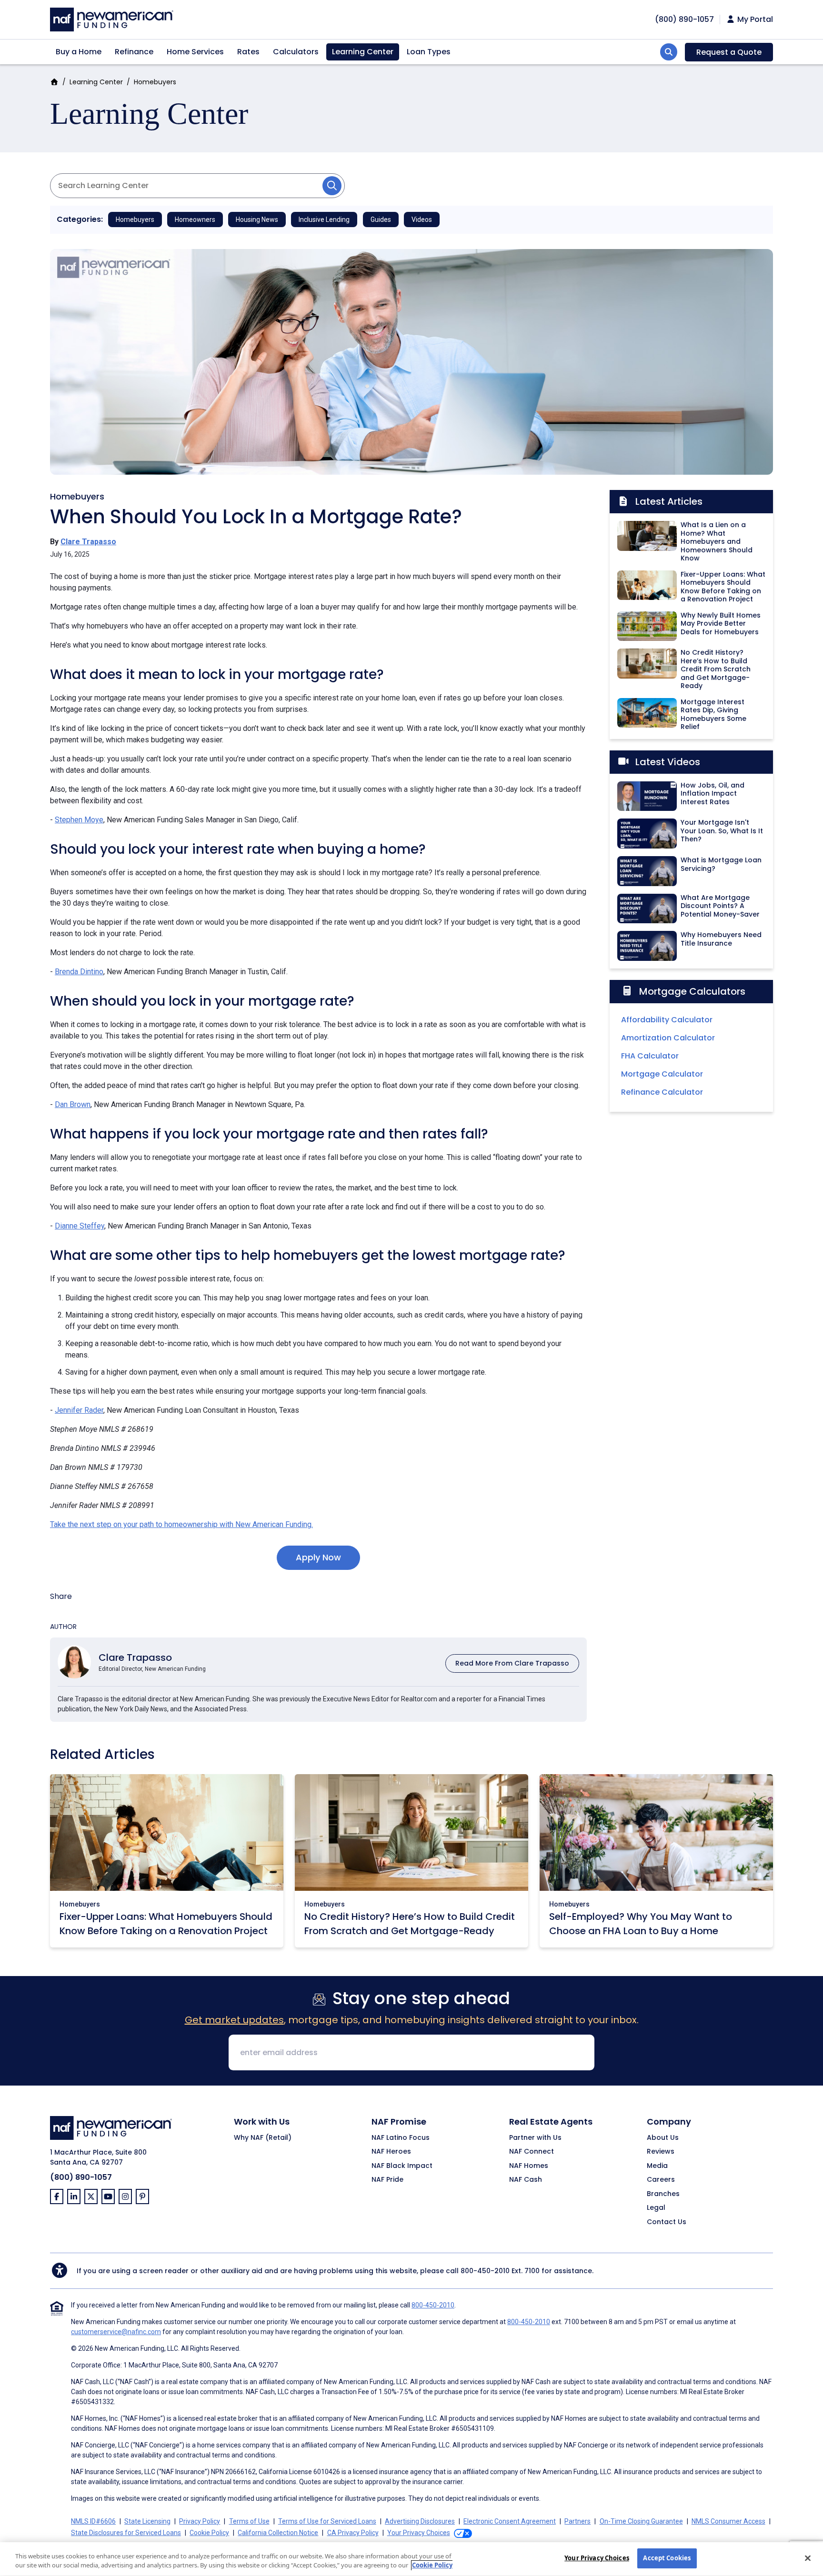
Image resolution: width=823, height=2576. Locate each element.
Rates (248, 52)
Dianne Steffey (80, 1226)
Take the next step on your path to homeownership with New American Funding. (181, 1524)
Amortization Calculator (668, 1038)
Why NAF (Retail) (263, 2138)
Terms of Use (249, 2521)
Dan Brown (73, 1104)
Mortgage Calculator (662, 1074)
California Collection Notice (278, 2533)
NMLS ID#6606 (93, 2521)
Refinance (134, 52)
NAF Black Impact (402, 2166)
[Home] (112, 18)
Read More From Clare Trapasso (512, 1663)
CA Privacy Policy (353, 2533)
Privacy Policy (200, 2521)
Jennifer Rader (79, 1410)
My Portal (754, 20)
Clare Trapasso (88, 542)
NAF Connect (532, 2152)
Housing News (257, 220)
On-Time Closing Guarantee (641, 2521)
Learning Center (363, 52)
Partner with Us (535, 2138)
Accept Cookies (667, 2558)
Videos (422, 220)
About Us (663, 2138)
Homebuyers (155, 82)
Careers (661, 2180)
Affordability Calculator (667, 1020)
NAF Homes (529, 2166)
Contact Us (667, 2222)
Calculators (296, 52)
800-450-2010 (485, 2271)
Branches (663, 2194)
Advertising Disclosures (420, 2521)
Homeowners (195, 220)
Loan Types (429, 52)
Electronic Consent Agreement (510, 2521)
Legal (656, 2208)
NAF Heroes (391, 2152)
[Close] (808, 2558)
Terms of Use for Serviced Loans (327, 2521)
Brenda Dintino (79, 972)
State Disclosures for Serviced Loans (126, 2533)
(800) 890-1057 (81, 2177)
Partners (577, 2521)
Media (657, 2166)
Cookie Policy (209, 2533)
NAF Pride (387, 2180)
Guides (381, 220)
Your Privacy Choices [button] (419, 2533)
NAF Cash (526, 2180)
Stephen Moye (79, 820)
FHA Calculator (650, 1056)
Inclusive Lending (324, 220)
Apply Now (318, 1557)
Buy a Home (79, 52)
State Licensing (147, 2521)
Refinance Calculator (662, 1092)
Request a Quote (729, 52)
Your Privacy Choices (597, 2558)
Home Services (195, 52)
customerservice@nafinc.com (116, 2332)
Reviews (661, 2152)
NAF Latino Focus (401, 2138)
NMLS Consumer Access (728, 2521)
